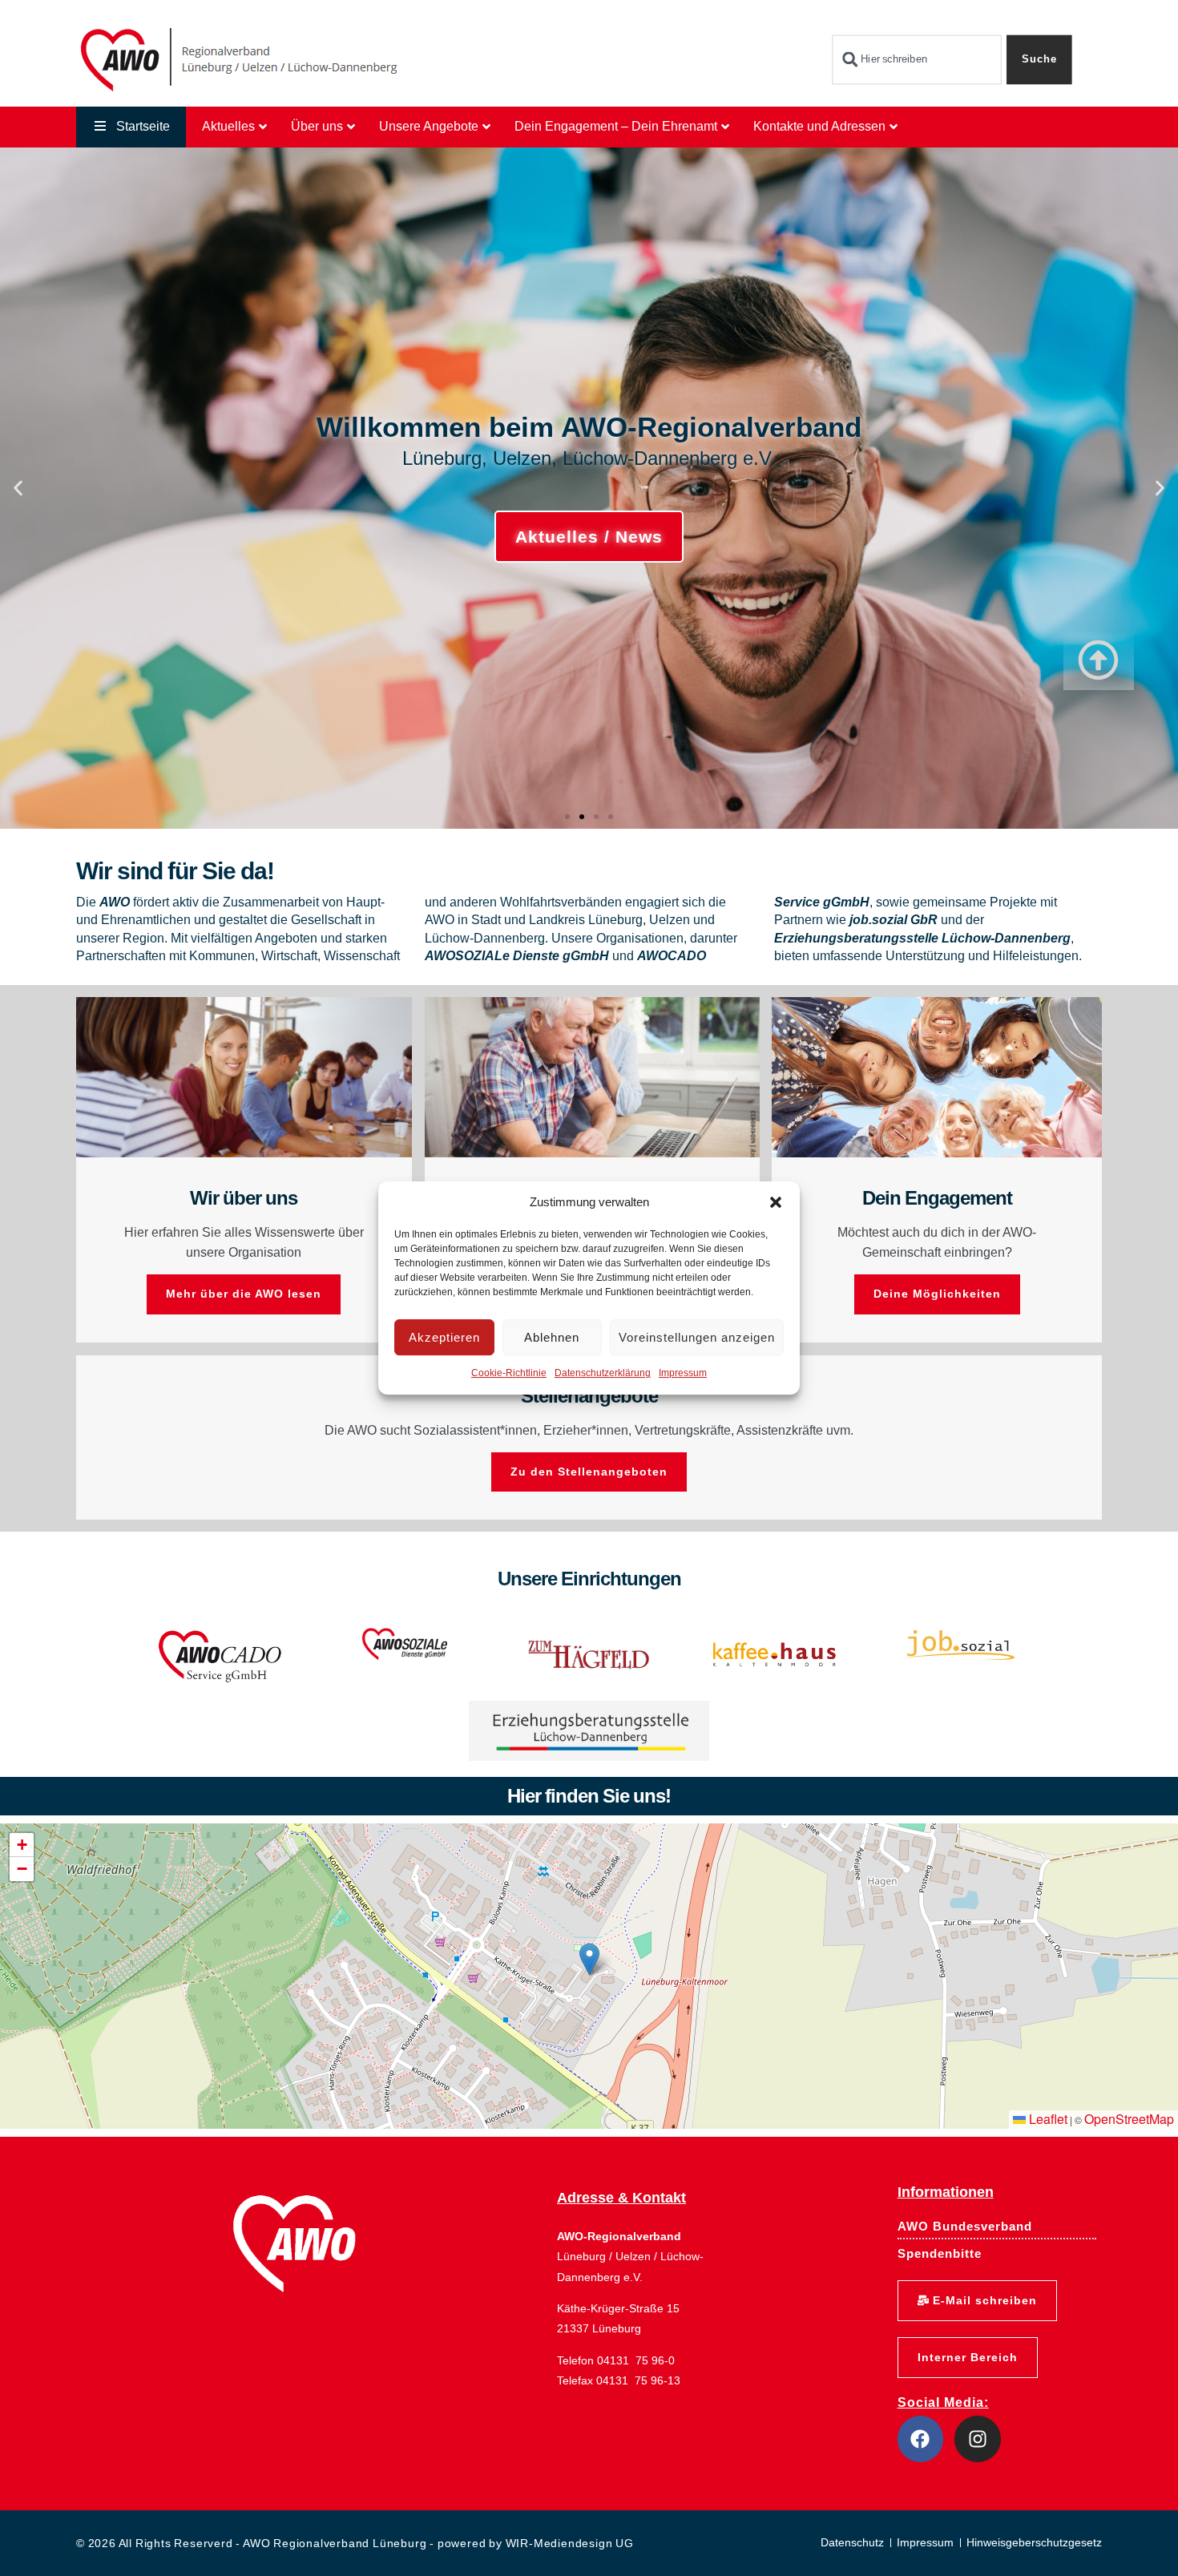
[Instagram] (978, 2439)
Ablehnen (552, 1337)
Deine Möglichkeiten (937, 1294)
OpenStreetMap (1129, 2119)
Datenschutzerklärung (603, 1374)
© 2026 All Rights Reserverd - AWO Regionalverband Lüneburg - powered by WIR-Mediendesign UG (355, 2543)
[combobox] (916, 60)
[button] (776, 1202)
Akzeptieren (444, 1337)
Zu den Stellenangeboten (589, 1472)
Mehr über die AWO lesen (244, 1294)
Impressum (683, 1374)
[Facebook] (921, 2439)
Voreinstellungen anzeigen (697, 1337)
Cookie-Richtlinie (509, 1374)
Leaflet (1047, 2119)
